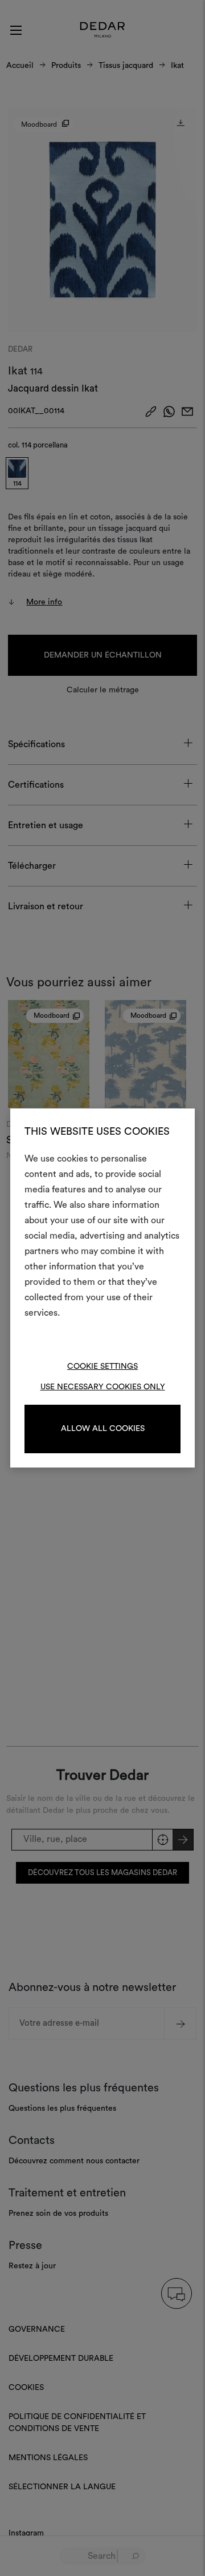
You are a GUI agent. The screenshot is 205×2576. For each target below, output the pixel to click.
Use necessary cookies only (103, 1387)
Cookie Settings (102, 1366)
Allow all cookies (103, 1429)
